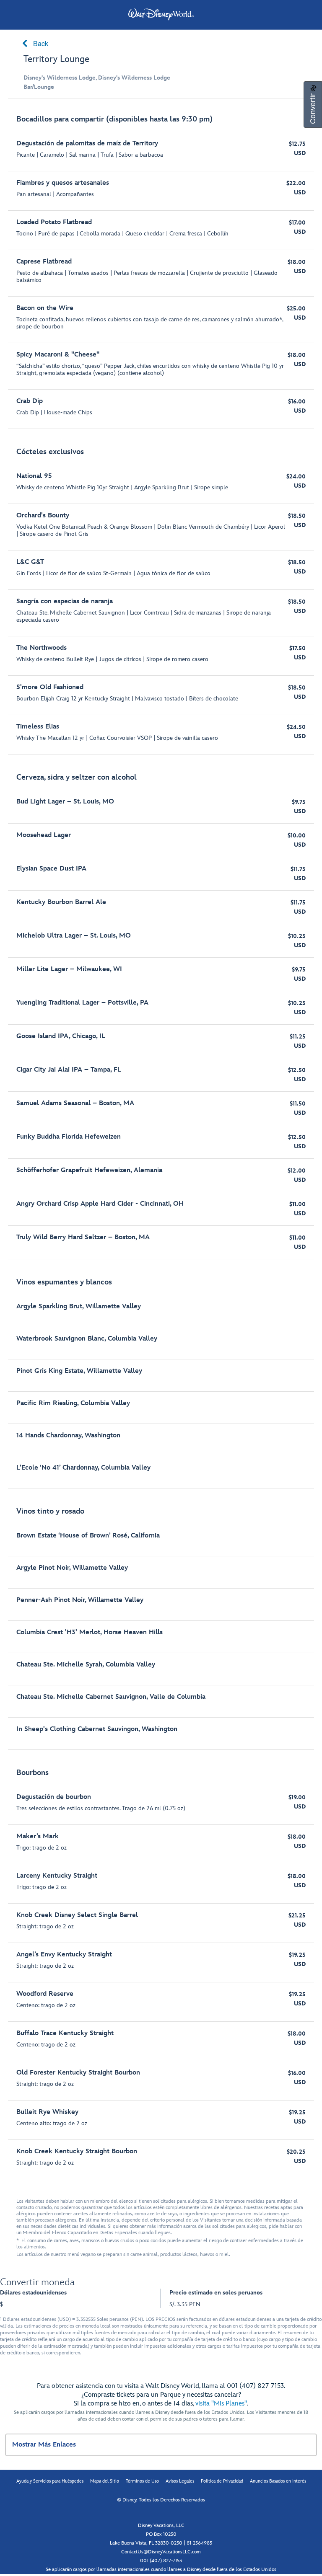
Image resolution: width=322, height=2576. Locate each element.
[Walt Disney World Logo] (161, 14)
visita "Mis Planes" (221, 2404)
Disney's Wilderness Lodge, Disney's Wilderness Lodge (97, 78)
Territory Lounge (56, 59)
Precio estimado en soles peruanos (216, 2293)
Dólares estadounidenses (33, 2293)
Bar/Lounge (39, 87)
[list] (161, 1143)
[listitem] (161, 268)
